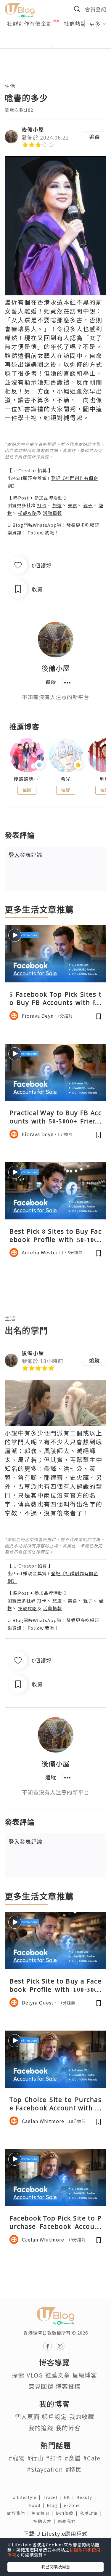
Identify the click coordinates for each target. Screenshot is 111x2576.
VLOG (35, 2375)
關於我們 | (19, 2513)
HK (70, 2497)
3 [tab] (60, 47)
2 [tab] (51, 47)
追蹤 (94, 137)
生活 (10, 86)
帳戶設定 (54, 2416)
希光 (66, 779)
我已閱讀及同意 (56, 2567)
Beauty (87, 2497)
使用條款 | (68, 2513)
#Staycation (45, 2469)
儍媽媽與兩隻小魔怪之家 (27, 779)
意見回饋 (41, 2386)
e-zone (73, 2505)
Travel (53, 2497)
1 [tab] (42, 47)
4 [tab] (69, 47)
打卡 (42, 505)
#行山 (35, 2458)
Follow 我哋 (41, 533)
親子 (88, 505)
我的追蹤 (41, 2428)
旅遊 (57, 505)
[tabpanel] (55, 39)
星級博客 (85, 2375)
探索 (18, 2375)
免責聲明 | (44, 2513)
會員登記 (96, 9)
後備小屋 (33, 129)
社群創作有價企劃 (30, 23)
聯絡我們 (68, 2521)
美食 (73, 505)
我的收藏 (82, 2416)
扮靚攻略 (28, 513)
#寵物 (17, 2458)
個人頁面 (27, 2416)
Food (38, 2505)
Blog (55, 2505)
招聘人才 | (46, 2521)
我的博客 (68, 2428)
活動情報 (52, 513)
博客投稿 (68, 2386)
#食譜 (73, 2458)
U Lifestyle (28, 2497)
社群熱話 (75, 23)
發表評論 (25, 854)
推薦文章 (57, 2375)
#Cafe (92, 2458)
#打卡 (54, 2458)
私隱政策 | (92, 2513)
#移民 (74, 2469)
